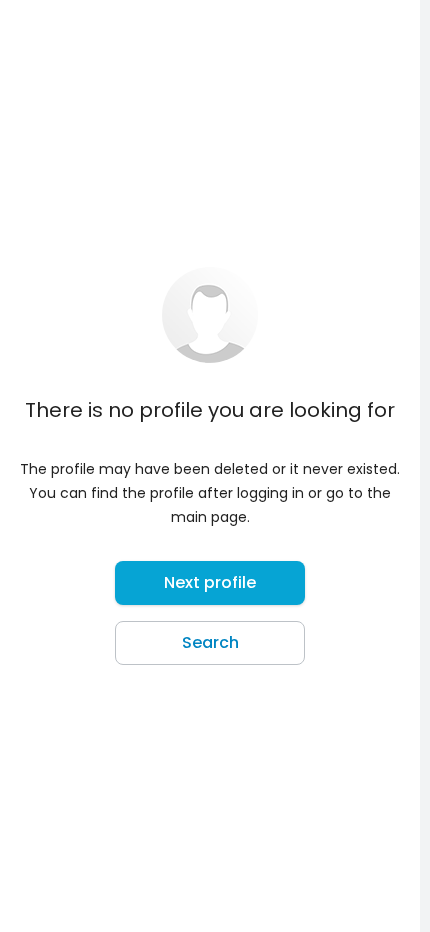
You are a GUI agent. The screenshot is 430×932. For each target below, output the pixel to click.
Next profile (210, 582)
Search (210, 642)
